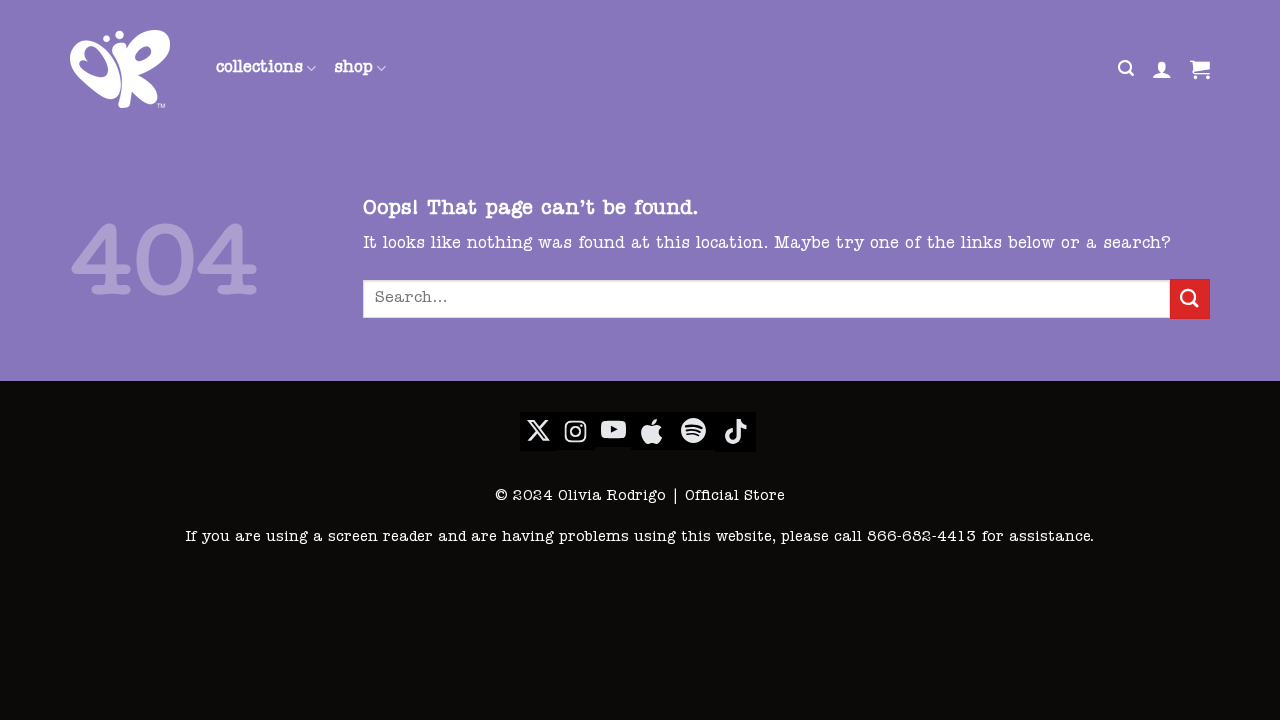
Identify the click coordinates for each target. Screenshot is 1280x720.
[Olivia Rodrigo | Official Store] (128, 69)
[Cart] (1200, 69)
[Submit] (1190, 298)
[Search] (1126, 68)
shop (353, 69)
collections (259, 69)
